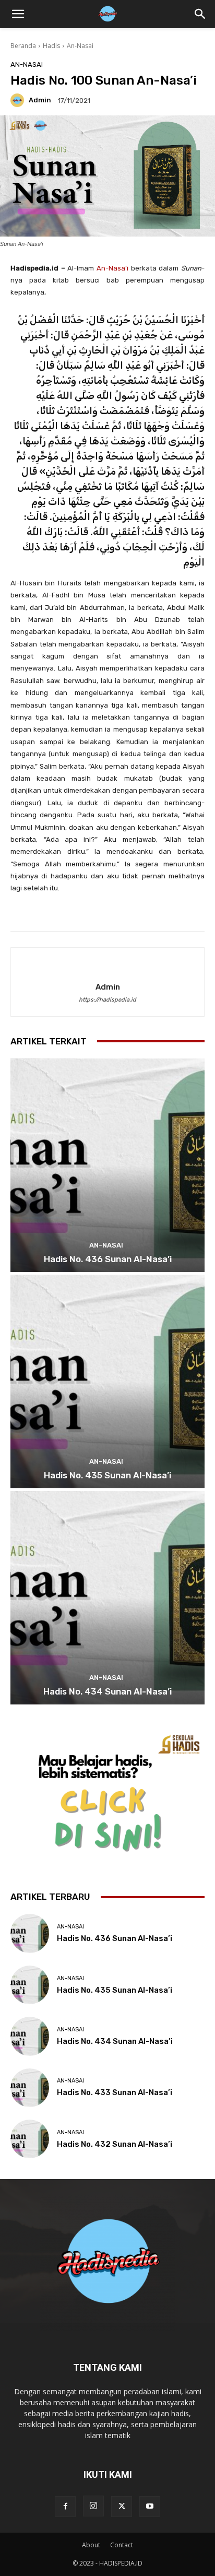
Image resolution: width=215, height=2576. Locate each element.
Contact (122, 2545)
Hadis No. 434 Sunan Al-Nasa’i (107, 1691)
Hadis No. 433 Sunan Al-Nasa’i (115, 2092)
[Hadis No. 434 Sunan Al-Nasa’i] (107, 1598)
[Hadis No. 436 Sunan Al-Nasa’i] (107, 1165)
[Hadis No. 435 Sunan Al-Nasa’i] (107, 1381)
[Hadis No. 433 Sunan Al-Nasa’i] (30, 2088)
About (91, 2545)
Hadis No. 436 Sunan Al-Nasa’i (108, 1259)
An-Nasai (80, 46)
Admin (40, 100)
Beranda (23, 46)
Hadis (51, 46)
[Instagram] (93, 2506)
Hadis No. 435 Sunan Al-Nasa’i (107, 1475)
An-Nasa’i (112, 268)
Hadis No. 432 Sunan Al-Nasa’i (115, 2144)
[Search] (200, 14)
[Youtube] (150, 2507)
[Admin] (19, 100)
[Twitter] (122, 2507)
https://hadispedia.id (107, 1000)
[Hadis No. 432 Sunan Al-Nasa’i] (30, 2139)
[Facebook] (65, 2507)
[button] (18, 14)
